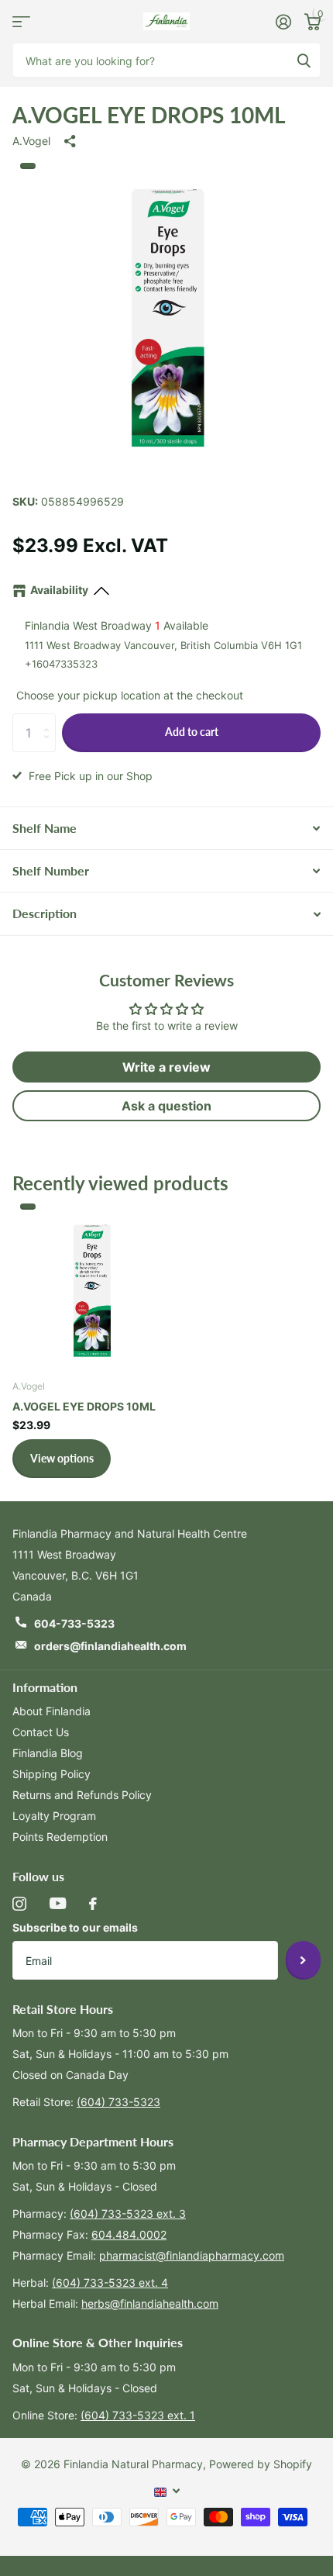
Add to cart (192, 732)
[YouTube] (58, 1903)
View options (62, 1458)
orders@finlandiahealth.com (110, 1646)
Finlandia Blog (48, 1753)
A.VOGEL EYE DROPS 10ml (84, 1406)
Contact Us (41, 1732)
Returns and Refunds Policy (82, 1795)
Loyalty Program (54, 1816)
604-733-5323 (74, 1623)
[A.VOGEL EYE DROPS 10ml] (91, 1287)
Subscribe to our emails (75, 1927)
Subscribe (303, 1960)
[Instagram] (19, 1904)
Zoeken (304, 60)
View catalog (21, 21)
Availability (59, 590)
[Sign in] (283, 22)
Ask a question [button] (166, 1106)
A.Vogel (31, 141)
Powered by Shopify (261, 2464)
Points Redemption (60, 1837)
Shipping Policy (51, 1774)
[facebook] (93, 1904)
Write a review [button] (166, 1067)
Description (45, 913)
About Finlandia (51, 1711)
